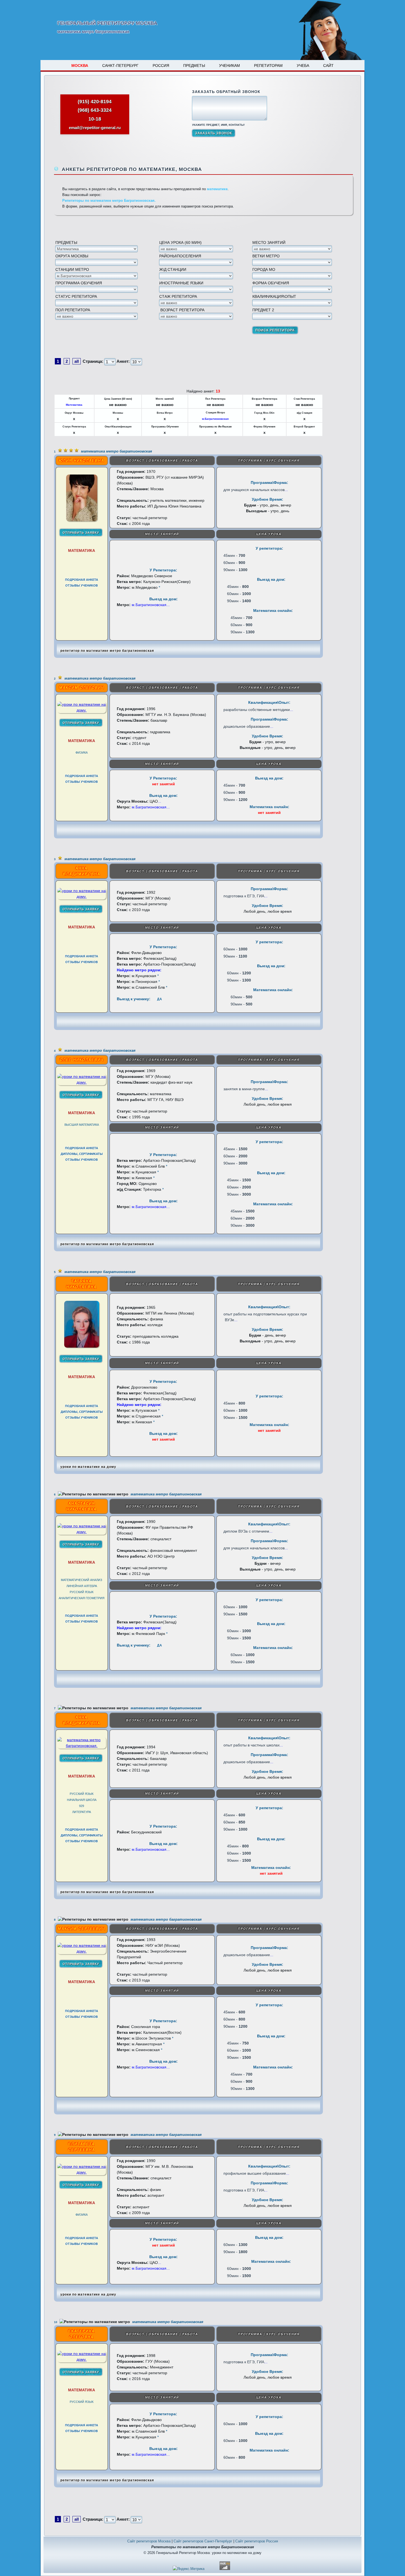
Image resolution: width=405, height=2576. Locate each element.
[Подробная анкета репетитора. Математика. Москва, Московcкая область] (82, 520)
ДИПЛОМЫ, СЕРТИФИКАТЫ (82, 1154)
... (286, 490)
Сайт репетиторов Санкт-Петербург (203, 2541)
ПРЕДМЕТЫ (194, 66)
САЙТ (328, 66)
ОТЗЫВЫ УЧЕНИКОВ (82, 585)
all (77, 361)
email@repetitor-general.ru (95, 128)
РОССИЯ (161, 66)
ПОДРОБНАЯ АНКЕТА (82, 580)
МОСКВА (80, 66)
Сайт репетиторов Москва (149, 2541)
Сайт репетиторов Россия (257, 2541)
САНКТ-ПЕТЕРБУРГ (120, 66)
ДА (160, 999)
